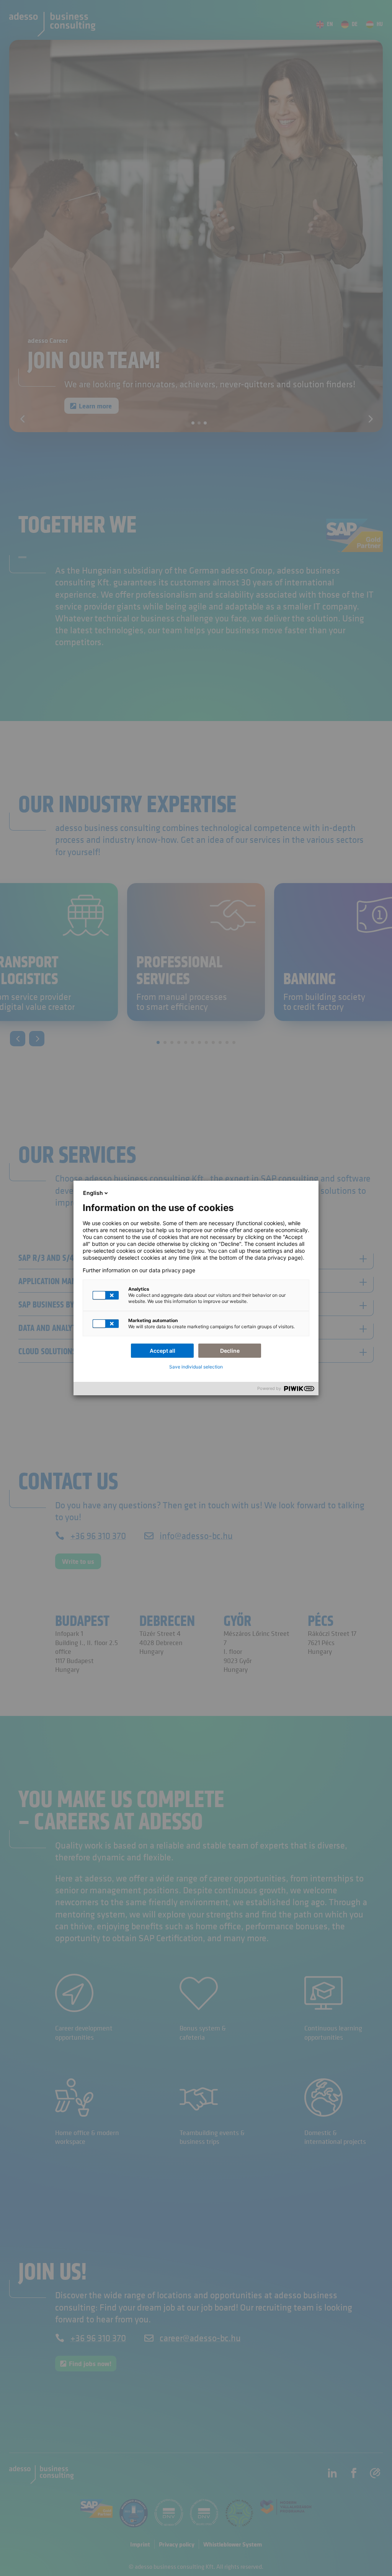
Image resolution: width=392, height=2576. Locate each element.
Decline (230, 1351)
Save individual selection (196, 1367)
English (93, 1193)
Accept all (163, 1351)
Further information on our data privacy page (139, 1270)
